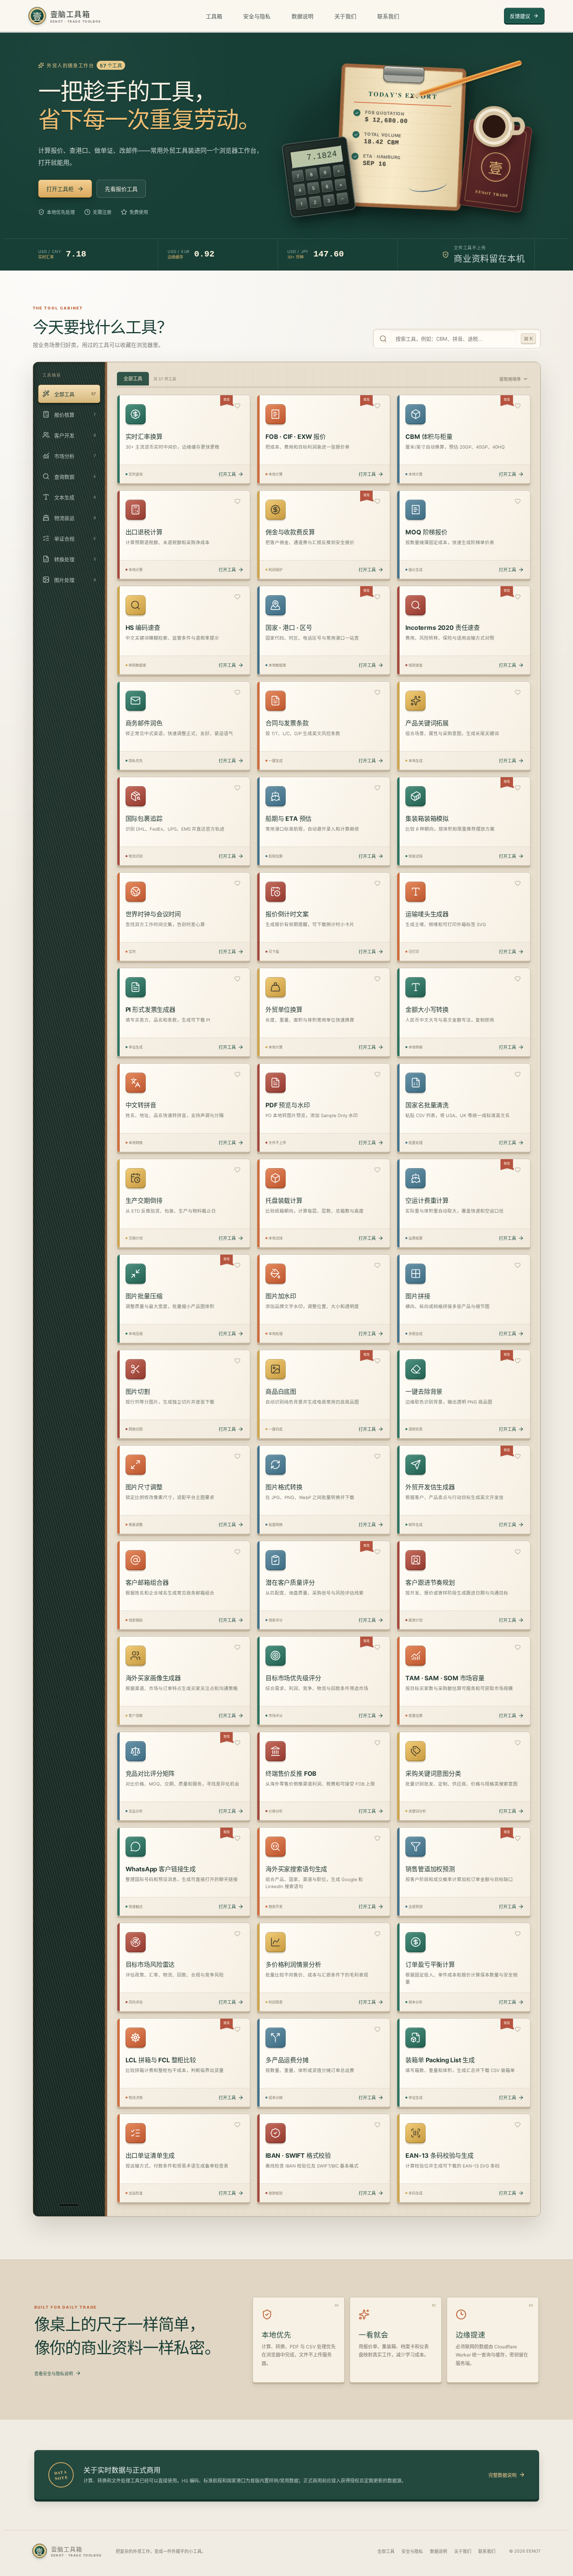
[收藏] (237, 407)
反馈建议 (520, 16)
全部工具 (386, 2551)
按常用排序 (510, 379)
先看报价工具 (121, 189)
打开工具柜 (60, 189)
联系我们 (388, 16)
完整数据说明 (502, 2475)
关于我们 (345, 16)
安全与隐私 (257, 16)
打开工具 (227, 474)
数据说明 (302, 16)
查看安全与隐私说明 (54, 2374)
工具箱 (214, 16)
